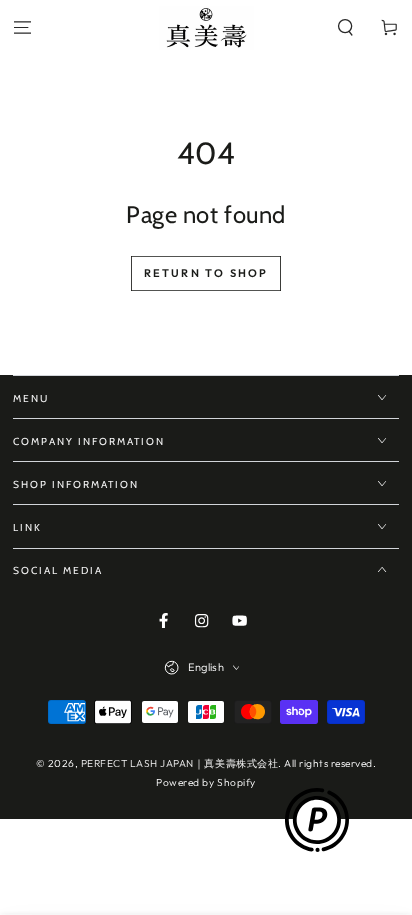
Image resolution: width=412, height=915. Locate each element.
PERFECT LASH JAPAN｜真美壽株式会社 (179, 763)
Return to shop (206, 273)
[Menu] (22, 28)
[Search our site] (346, 28)
